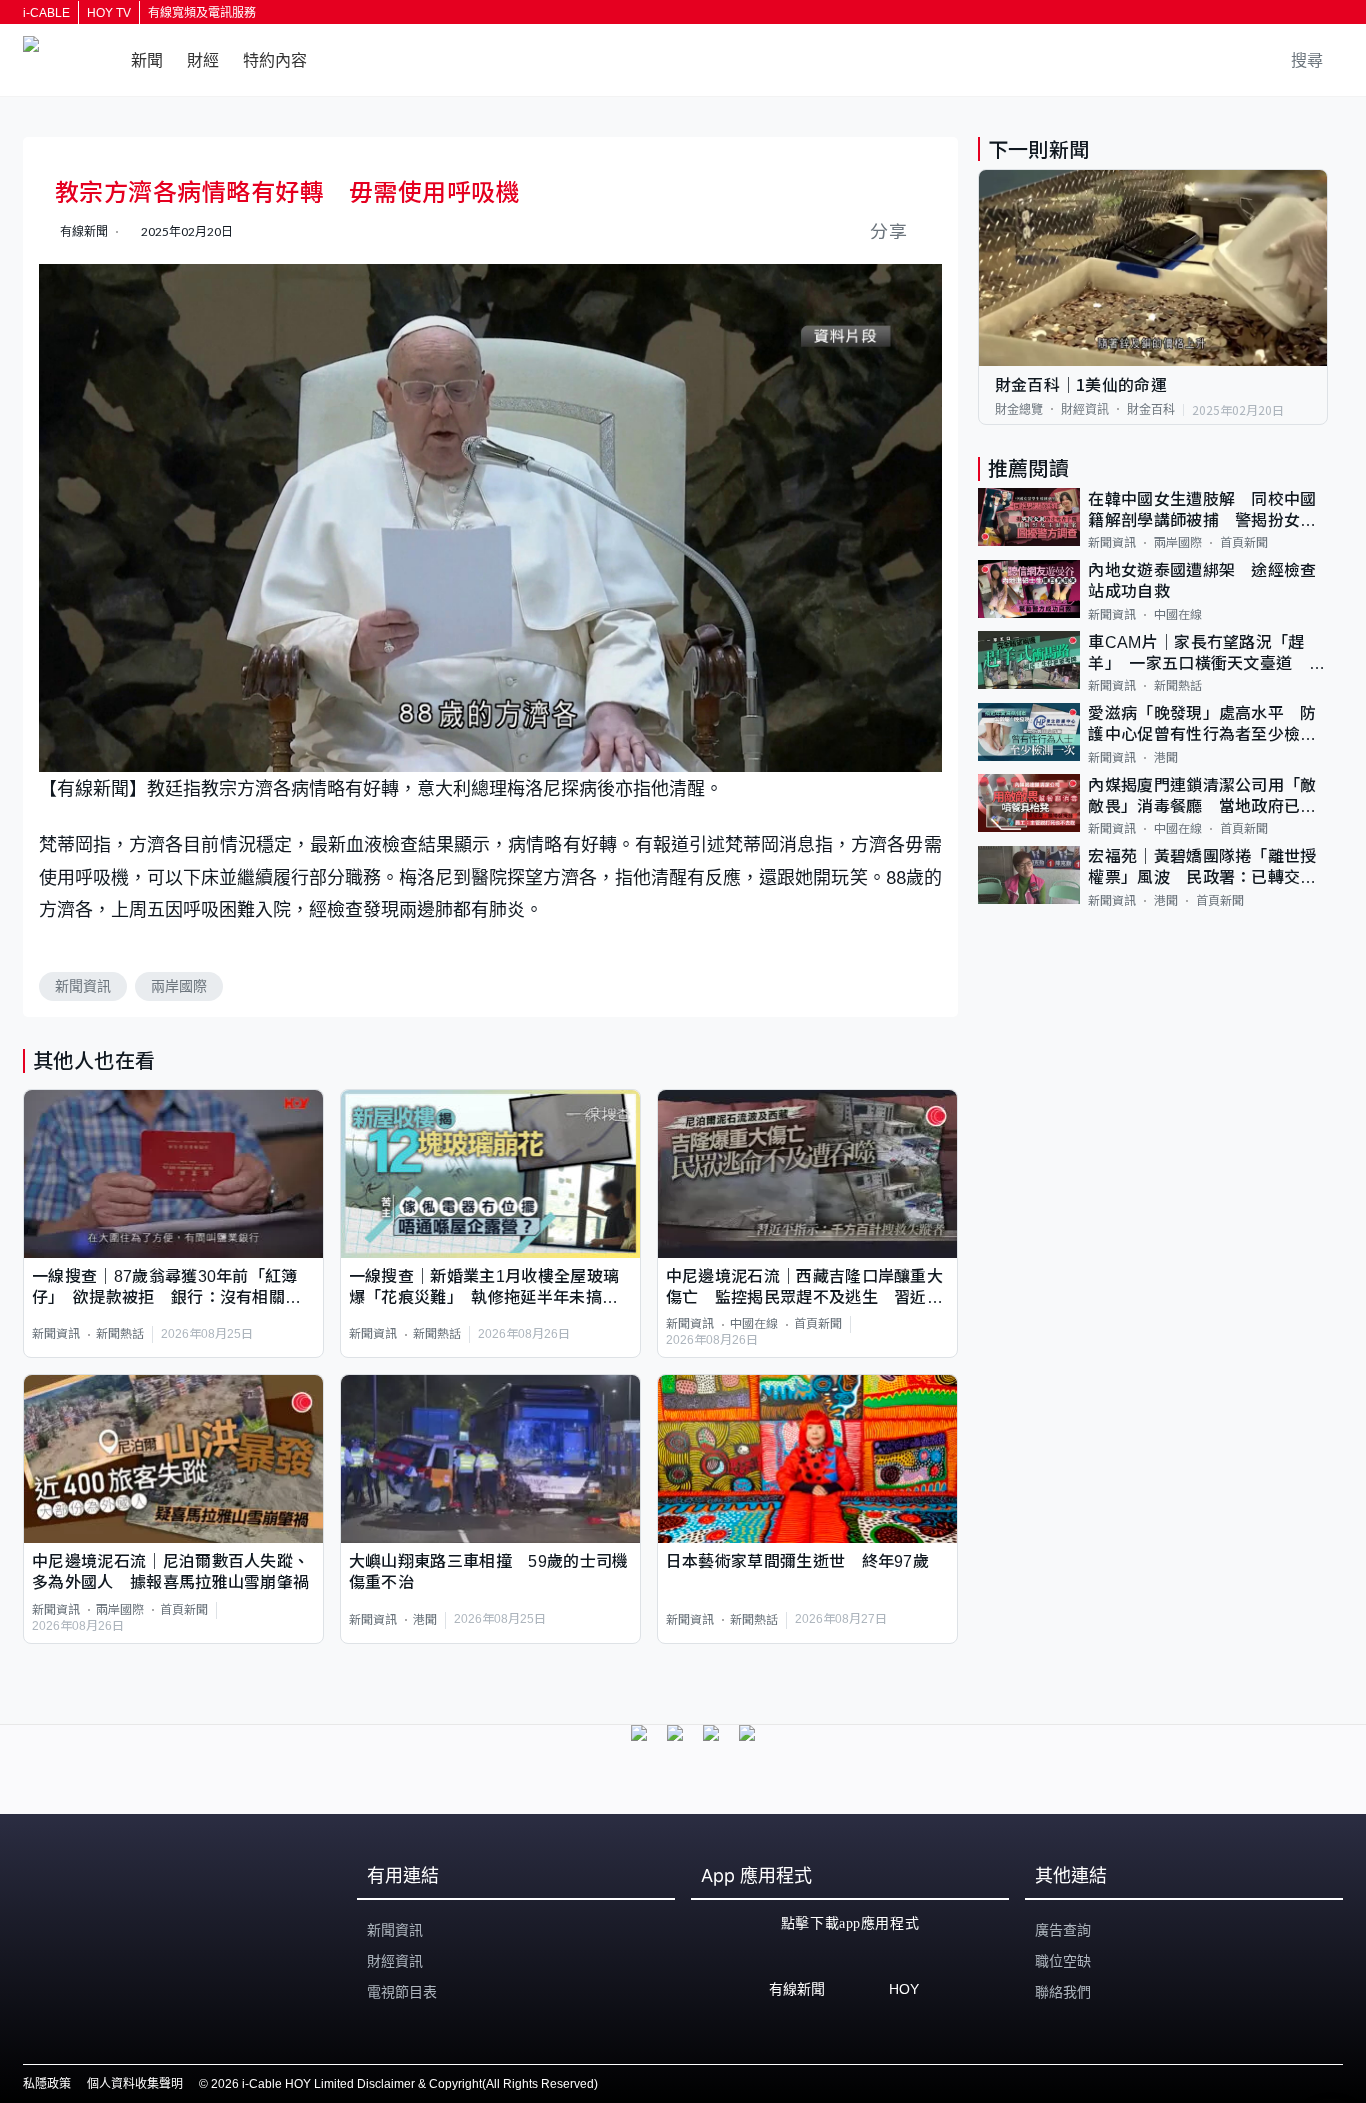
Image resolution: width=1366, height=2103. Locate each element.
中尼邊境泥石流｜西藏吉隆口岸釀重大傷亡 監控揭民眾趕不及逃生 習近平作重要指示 (804, 1288)
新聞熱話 (120, 1334)
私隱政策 (47, 2084)
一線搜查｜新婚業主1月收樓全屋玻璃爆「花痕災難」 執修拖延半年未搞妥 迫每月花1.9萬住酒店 (490, 1288)
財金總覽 (1019, 409)
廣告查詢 (1063, 1930)
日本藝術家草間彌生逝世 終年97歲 (797, 1561)
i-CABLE (46, 13)
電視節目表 (402, 1992)
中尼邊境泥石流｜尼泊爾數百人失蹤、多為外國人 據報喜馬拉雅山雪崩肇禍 (170, 1572)
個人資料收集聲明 (135, 2084)
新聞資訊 (83, 986)
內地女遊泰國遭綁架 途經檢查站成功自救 (1202, 581)
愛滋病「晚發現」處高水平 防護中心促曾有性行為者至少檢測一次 (1202, 725)
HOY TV (109, 13)
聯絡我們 (1063, 1992)
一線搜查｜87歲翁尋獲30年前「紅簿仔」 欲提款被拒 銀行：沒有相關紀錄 (166, 1288)
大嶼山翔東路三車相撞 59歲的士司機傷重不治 (489, 1572)
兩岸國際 (179, 986)
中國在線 (754, 1324)
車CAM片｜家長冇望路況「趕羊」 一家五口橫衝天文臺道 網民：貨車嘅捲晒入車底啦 (1206, 653)
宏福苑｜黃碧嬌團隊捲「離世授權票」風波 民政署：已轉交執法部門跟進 (1202, 868)
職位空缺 (1063, 1961)
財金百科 (1151, 409)
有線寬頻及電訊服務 (202, 13)
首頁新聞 (818, 1324)
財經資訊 (1085, 409)
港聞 (425, 1620)
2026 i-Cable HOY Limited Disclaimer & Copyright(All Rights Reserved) (404, 2084)
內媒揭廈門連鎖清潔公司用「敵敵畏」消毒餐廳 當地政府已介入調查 (1202, 796)
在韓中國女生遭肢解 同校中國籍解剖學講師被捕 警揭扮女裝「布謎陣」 (1202, 510)
